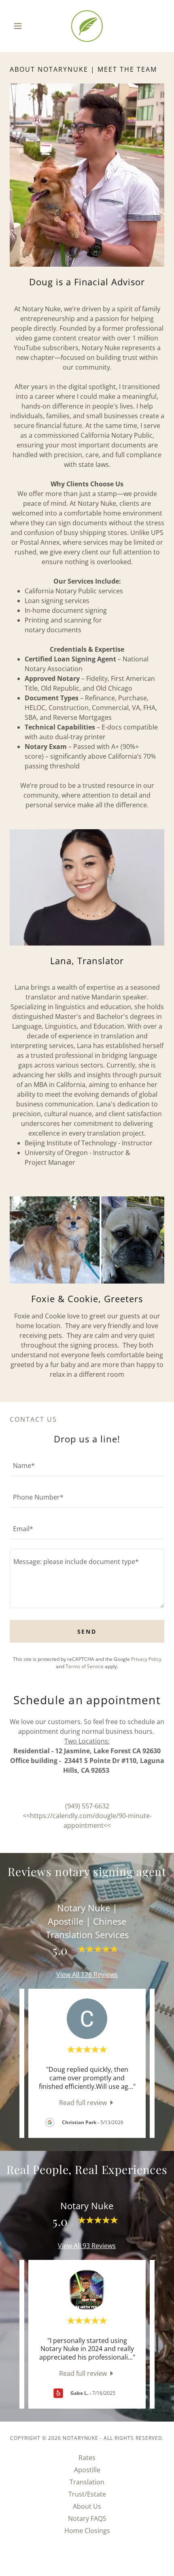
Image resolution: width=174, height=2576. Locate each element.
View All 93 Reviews (87, 2246)
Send (87, 1631)
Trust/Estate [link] (87, 2494)
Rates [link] (87, 2458)
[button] (21, 26)
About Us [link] (87, 2506)
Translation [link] (87, 2482)
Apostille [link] (87, 2470)
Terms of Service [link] (85, 1666)
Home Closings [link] (87, 2531)
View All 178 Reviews (87, 1975)
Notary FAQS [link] (87, 2518)
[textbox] (87, 1465)
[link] (87, 26)
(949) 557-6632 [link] (87, 1806)
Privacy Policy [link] (146, 1659)
